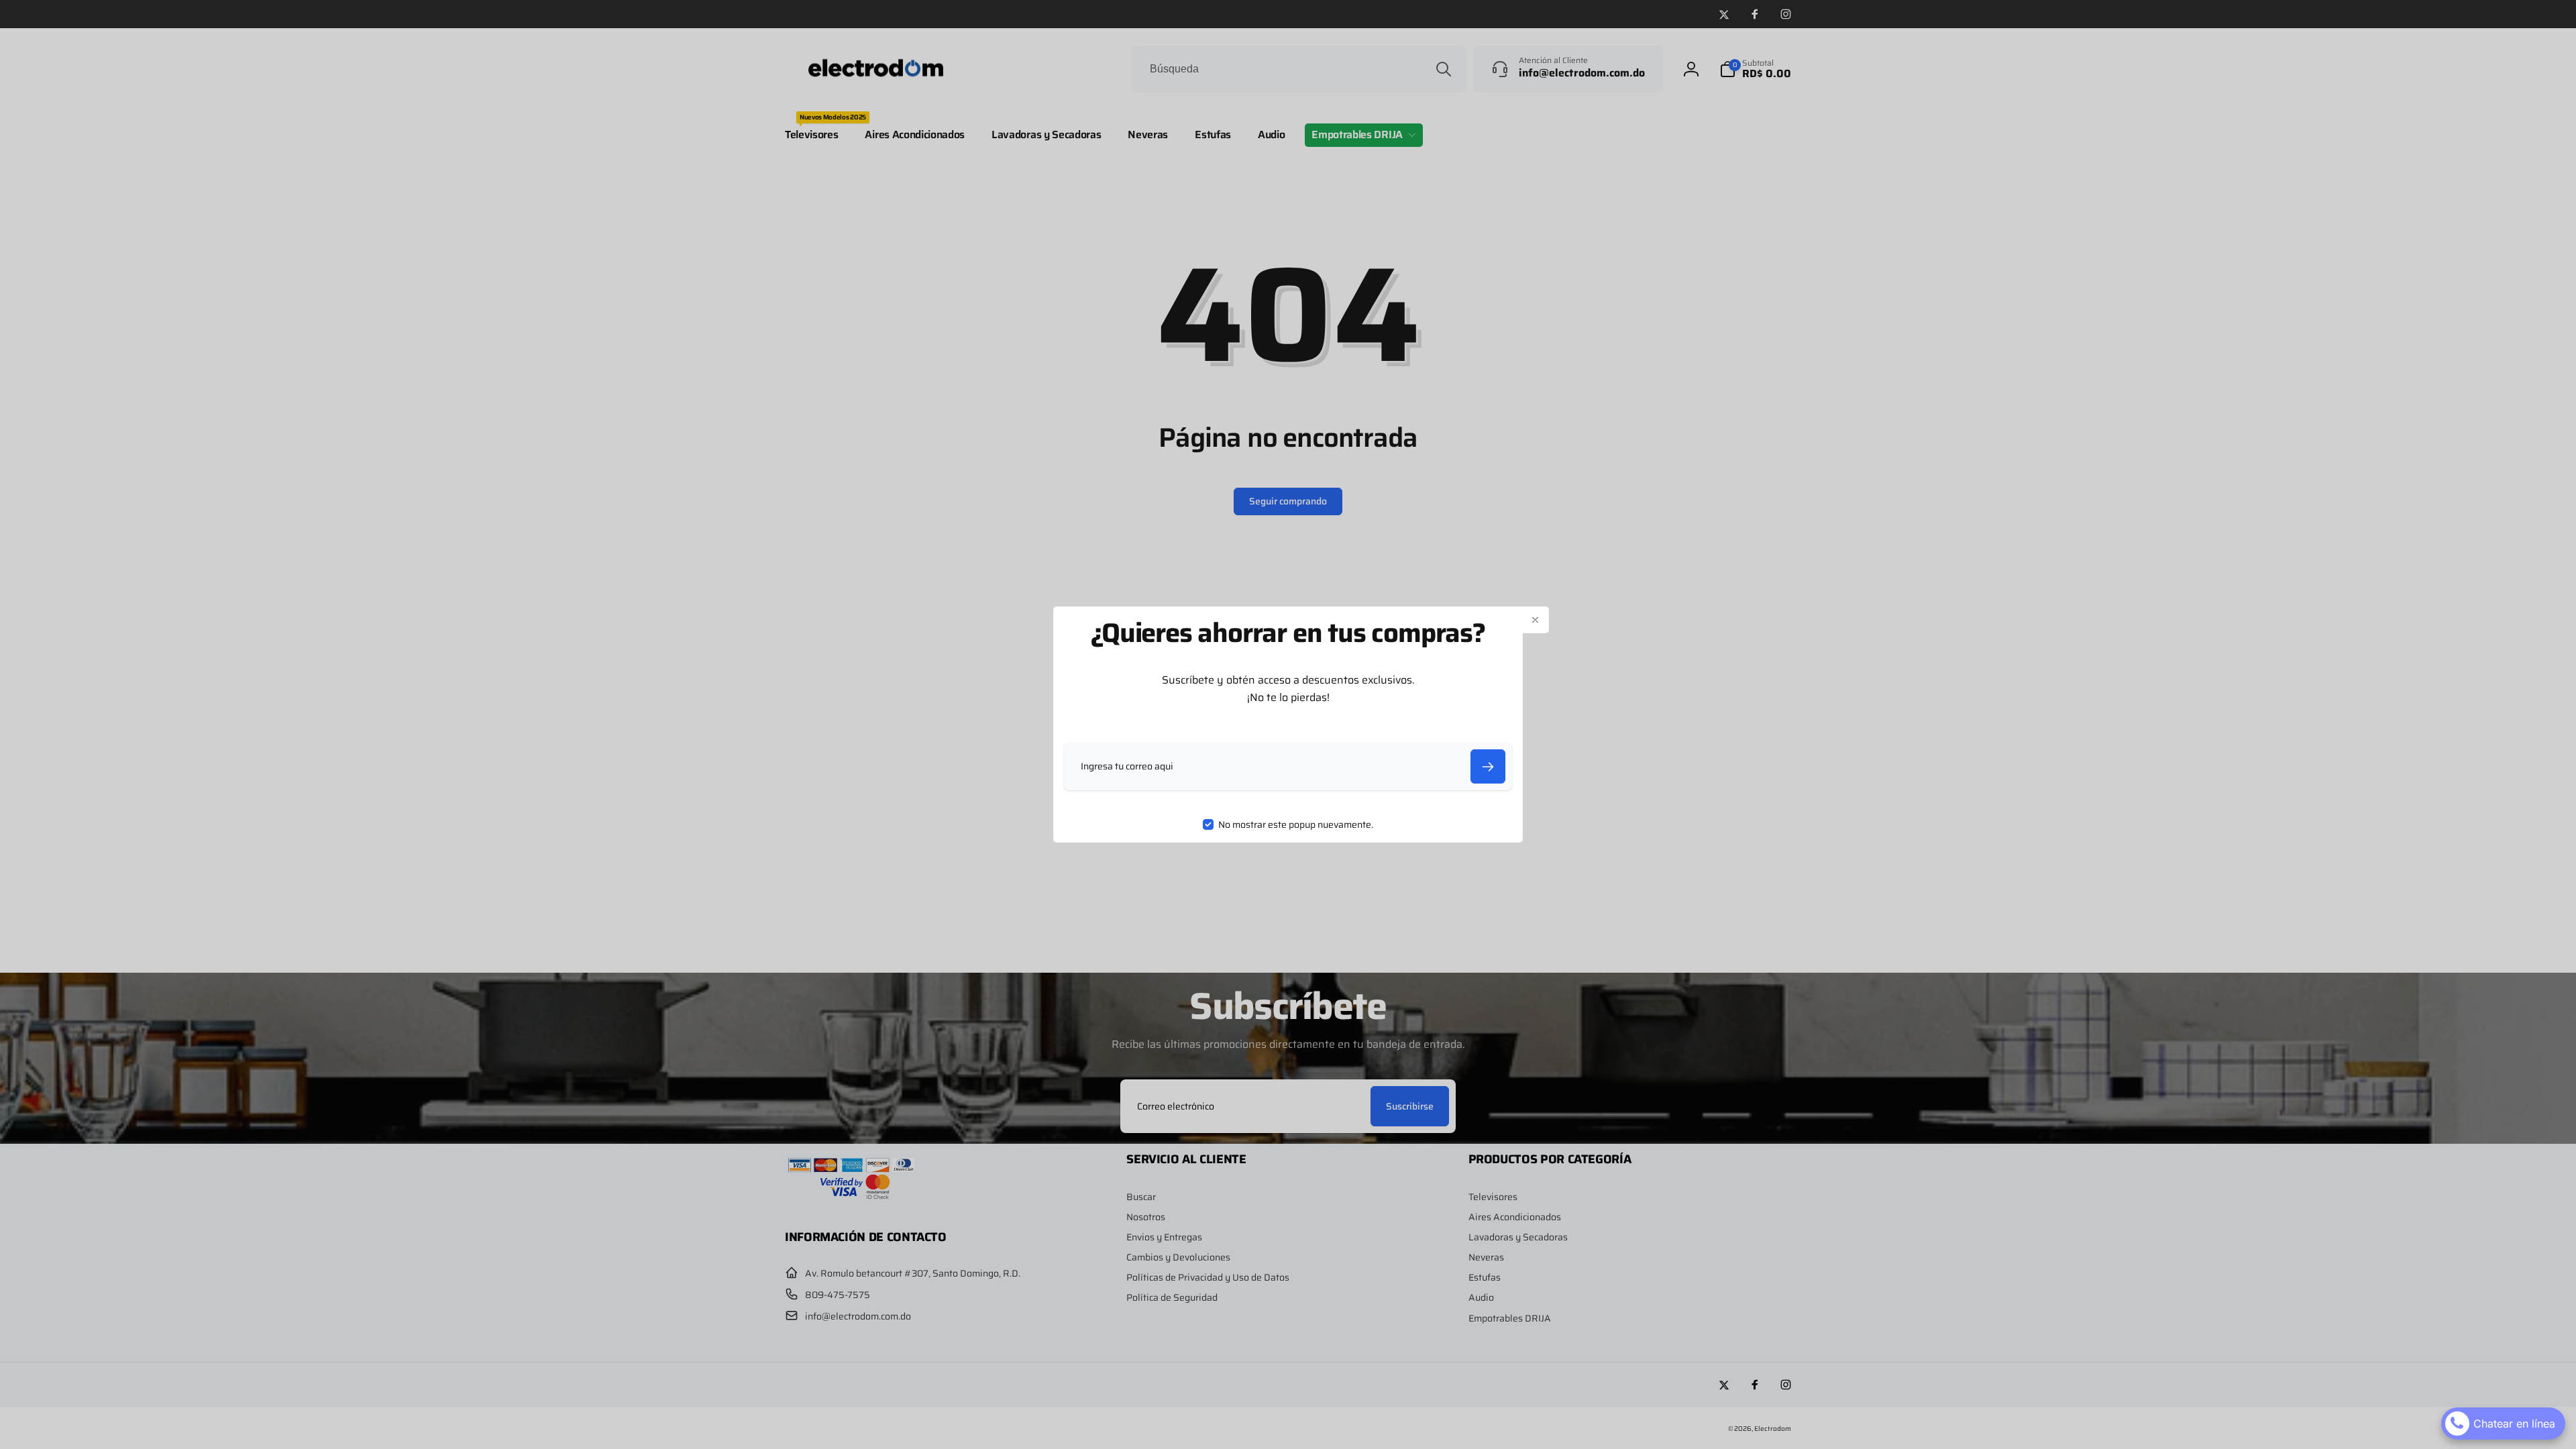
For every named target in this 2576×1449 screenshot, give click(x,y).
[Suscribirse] (1488, 766)
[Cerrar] (1536, 620)
